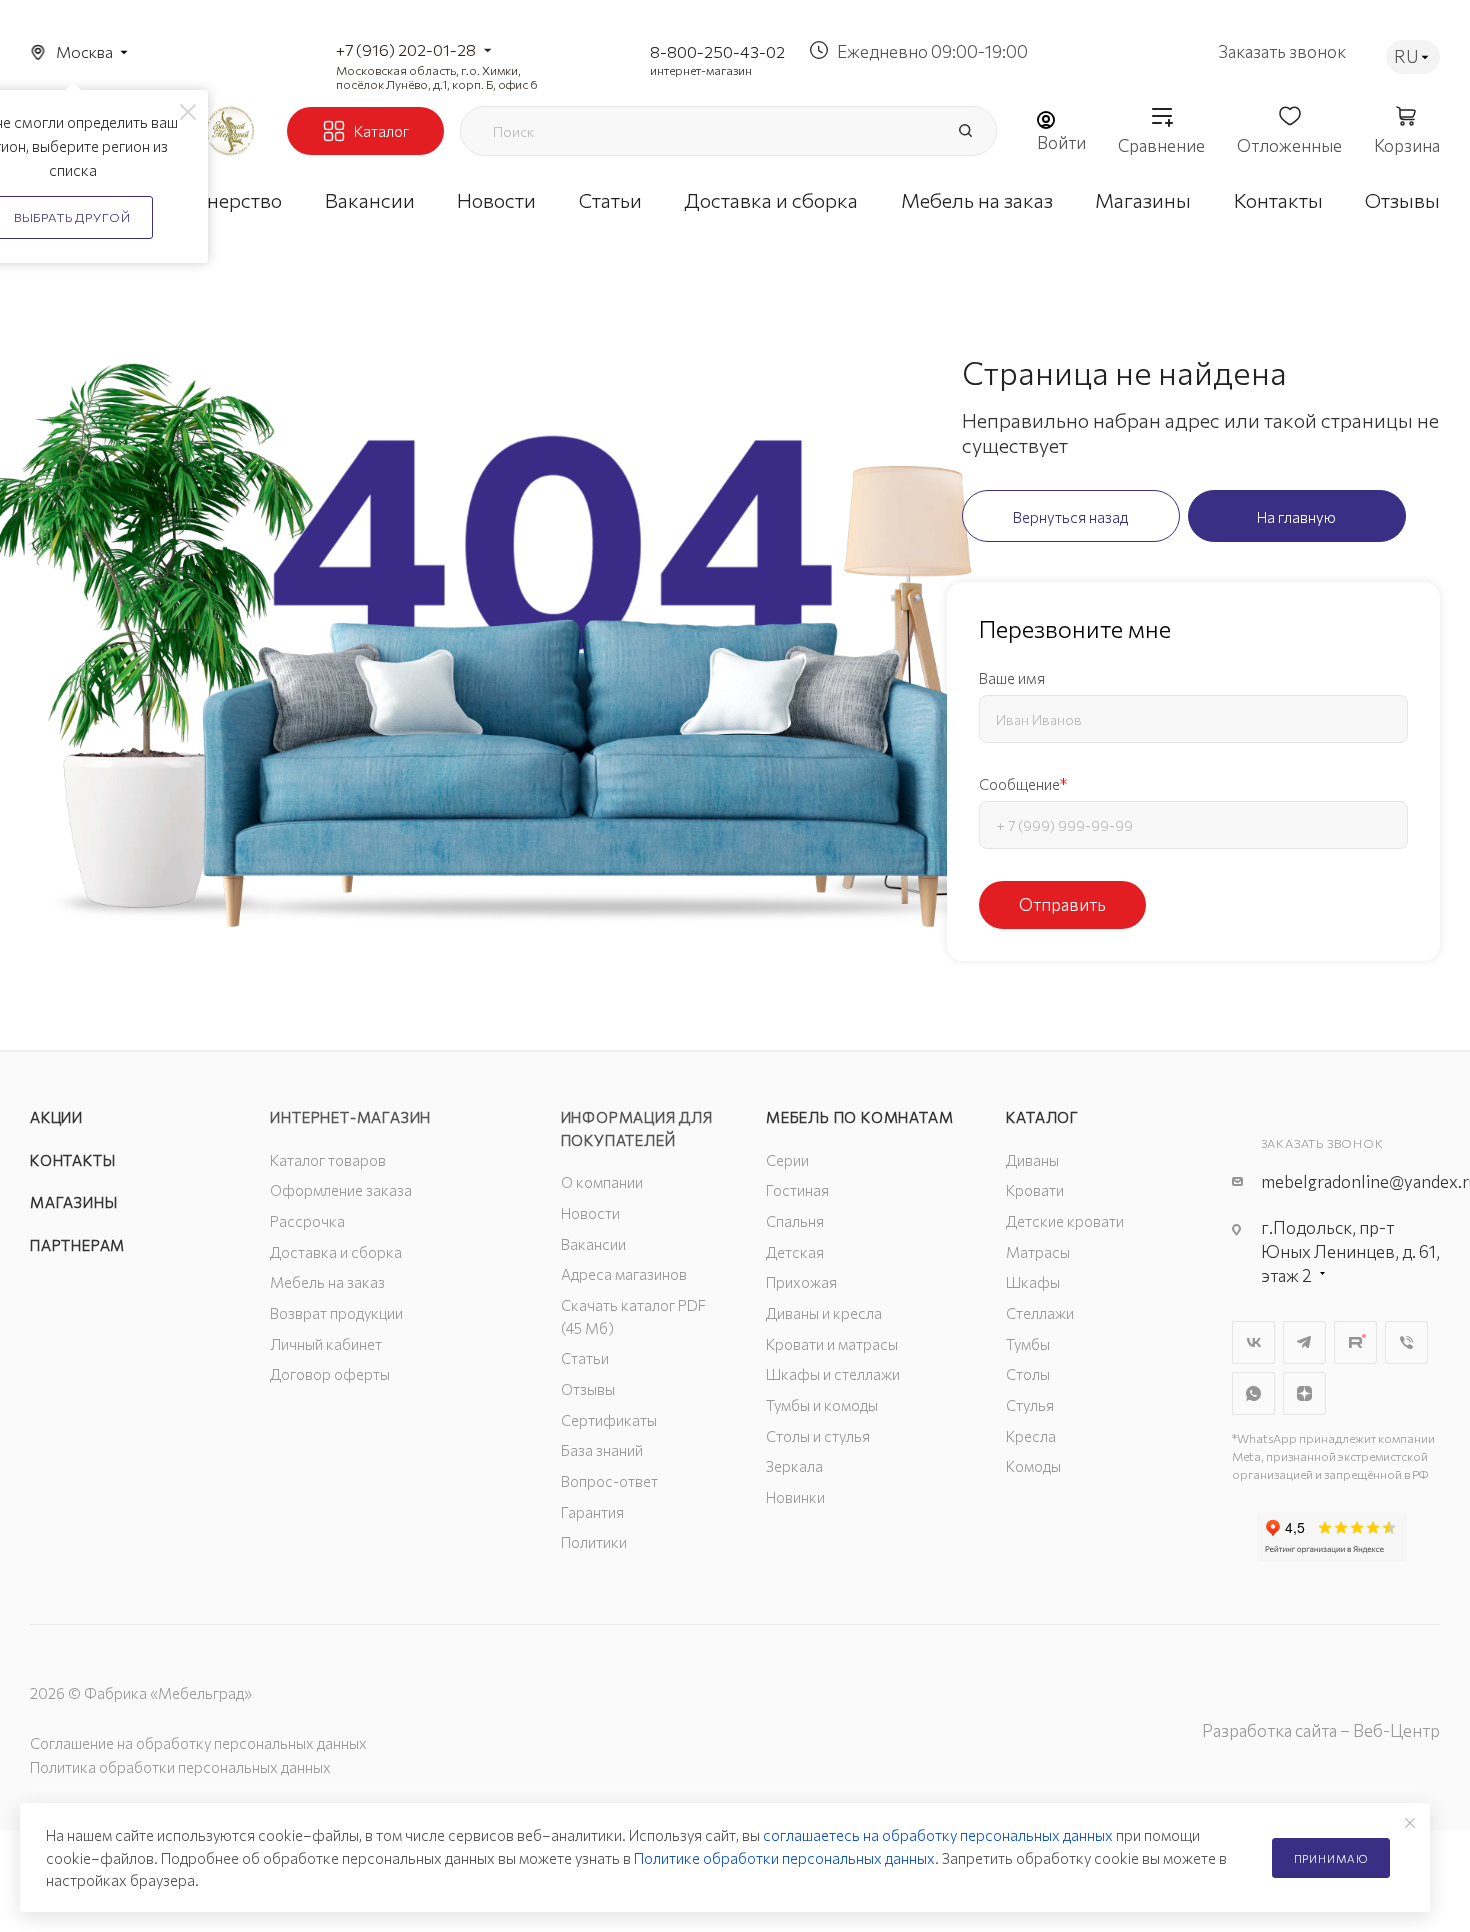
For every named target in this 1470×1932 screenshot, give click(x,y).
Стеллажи (1040, 1313)
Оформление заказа (341, 1190)
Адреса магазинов (624, 1274)
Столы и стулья (818, 1436)
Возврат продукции (336, 1313)
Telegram (1304, 1342)
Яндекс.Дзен (1304, 1393)
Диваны (1032, 1160)
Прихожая (801, 1282)
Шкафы (1033, 1282)
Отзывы (588, 1389)
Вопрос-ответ (609, 1481)
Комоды (1033, 1466)
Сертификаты (609, 1420)
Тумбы (1028, 1344)
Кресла (1031, 1436)
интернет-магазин (701, 70)
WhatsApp (1253, 1393)
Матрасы (1038, 1252)
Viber (1406, 1342)
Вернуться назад (1070, 517)
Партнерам (77, 1245)
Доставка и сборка (336, 1252)
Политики (594, 1542)
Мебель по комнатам (859, 1117)
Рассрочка (307, 1221)
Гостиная (797, 1190)
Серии (787, 1160)
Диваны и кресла (824, 1313)
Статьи (585, 1358)
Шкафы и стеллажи (833, 1374)
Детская (795, 1252)
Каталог (1042, 1117)
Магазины (73, 1202)
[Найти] (965, 131)
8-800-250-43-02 (717, 51)
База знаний (602, 1450)
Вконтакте (1253, 1342)
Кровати (1035, 1190)
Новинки (795, 1497)
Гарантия (592, 1512)
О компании (602, 1182)
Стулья (1030, 1405)
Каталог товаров (328, 1160)
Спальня (795, 1221)
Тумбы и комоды (822, 1405)
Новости (590, 1213)
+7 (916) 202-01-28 (406, 49)
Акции (56, 1117)
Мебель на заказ (327, 1282)
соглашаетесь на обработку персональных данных (938, 1835)
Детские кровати (1065, 1221)
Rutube (1355, 1342)
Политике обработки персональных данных (784, 1858)
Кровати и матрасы (832, 1344)
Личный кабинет (326, 1344)
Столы (1028, 1374)
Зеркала (794, 1466)
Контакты (72, 1160)
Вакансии (593, 1244)
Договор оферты (330, 1374)
